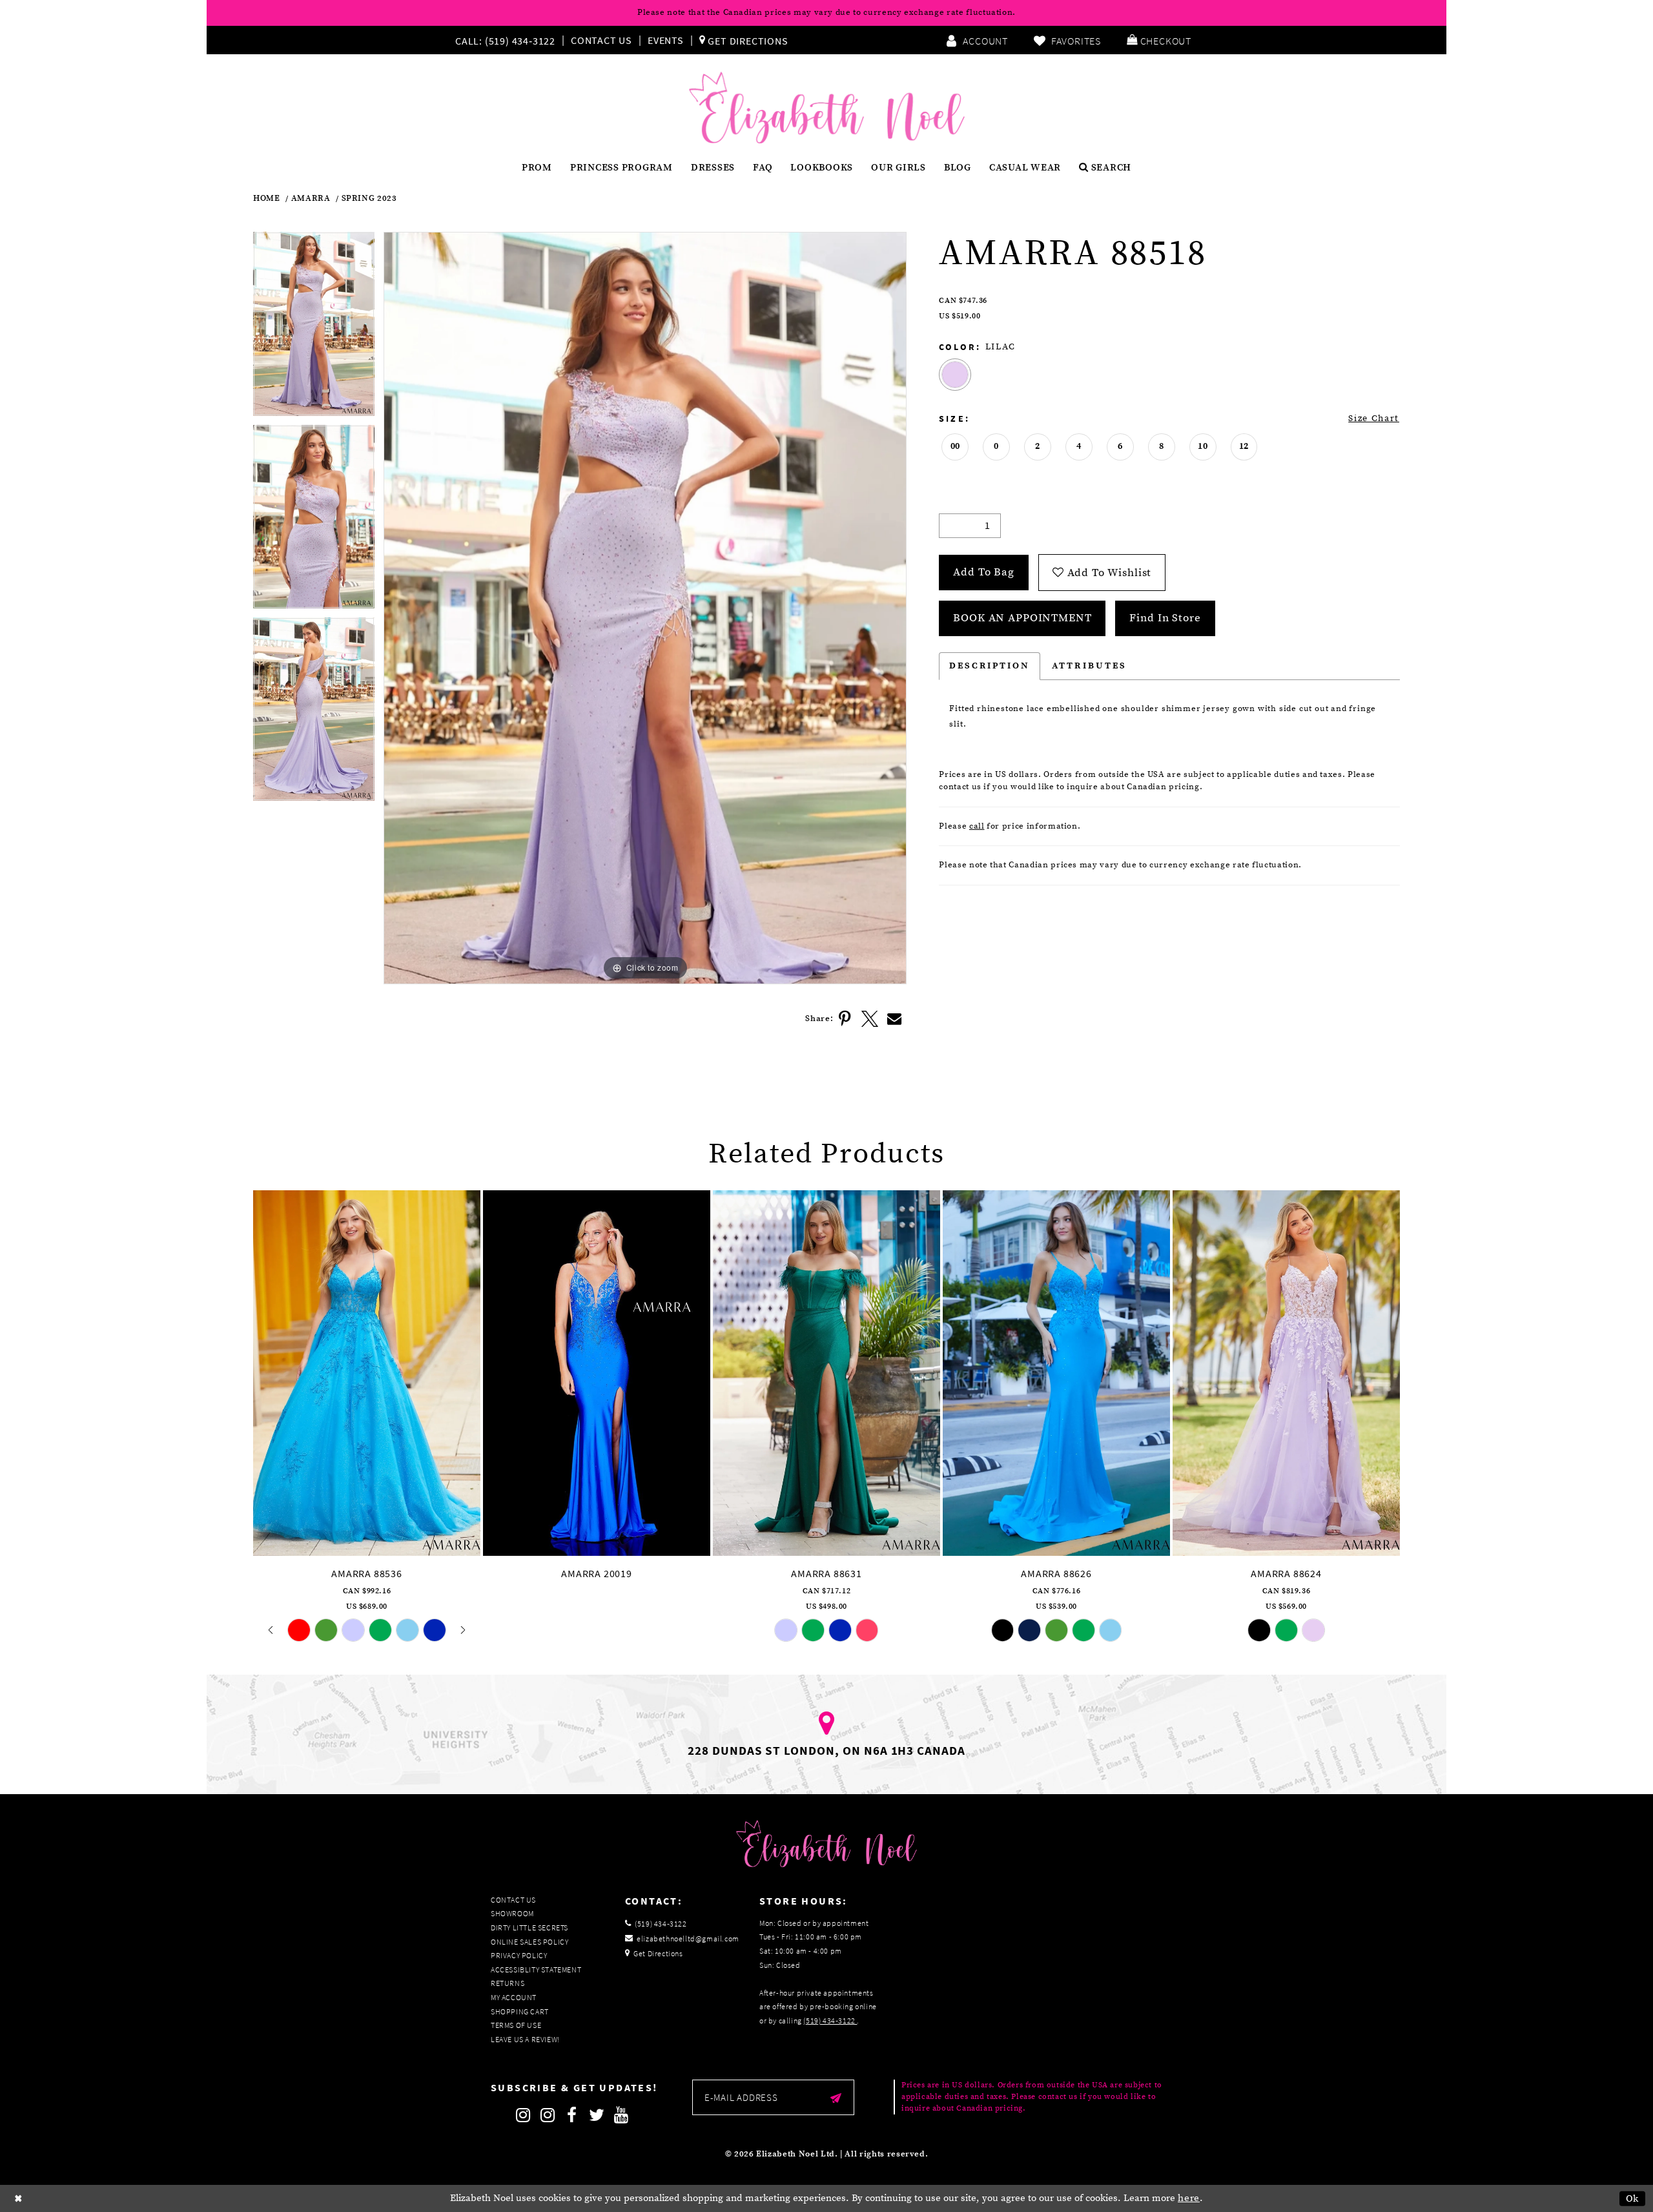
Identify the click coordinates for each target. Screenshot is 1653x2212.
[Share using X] (870, 1019)
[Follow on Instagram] (523, 2115)
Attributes (1089, 666)
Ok (1633, 2198)
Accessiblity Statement (536, 1969)
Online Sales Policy (529, 1942)
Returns (508, 1983)
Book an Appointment (1022, 618)
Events (666, 40)
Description (990, 666)
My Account (514, 1997)
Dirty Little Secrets (529, 1928)
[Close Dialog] (19, 2198)
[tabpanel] (314, 328)
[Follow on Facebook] (572, 2115)
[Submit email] (836, 2097)
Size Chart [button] (1374, 419)
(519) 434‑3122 (830, 2021)
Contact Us (601, 40)
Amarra (311, 199)
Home (267, 199)
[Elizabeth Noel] (827, 108)
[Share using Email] (894, 1019)
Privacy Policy (519, 1955)
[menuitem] (508, 40)
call (977, 826)
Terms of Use (516, 2025)
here (1189, 2198)
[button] (1159, 40)
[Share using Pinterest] (845, 1019)
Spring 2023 (369, 199)
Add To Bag (984, 572)
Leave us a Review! (525, 2039)
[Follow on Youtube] (621, 2115)
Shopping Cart (520, 2011)
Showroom (512, 1913)
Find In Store (1165, 618)
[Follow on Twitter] (597, 2115)
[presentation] (367, 1373)
